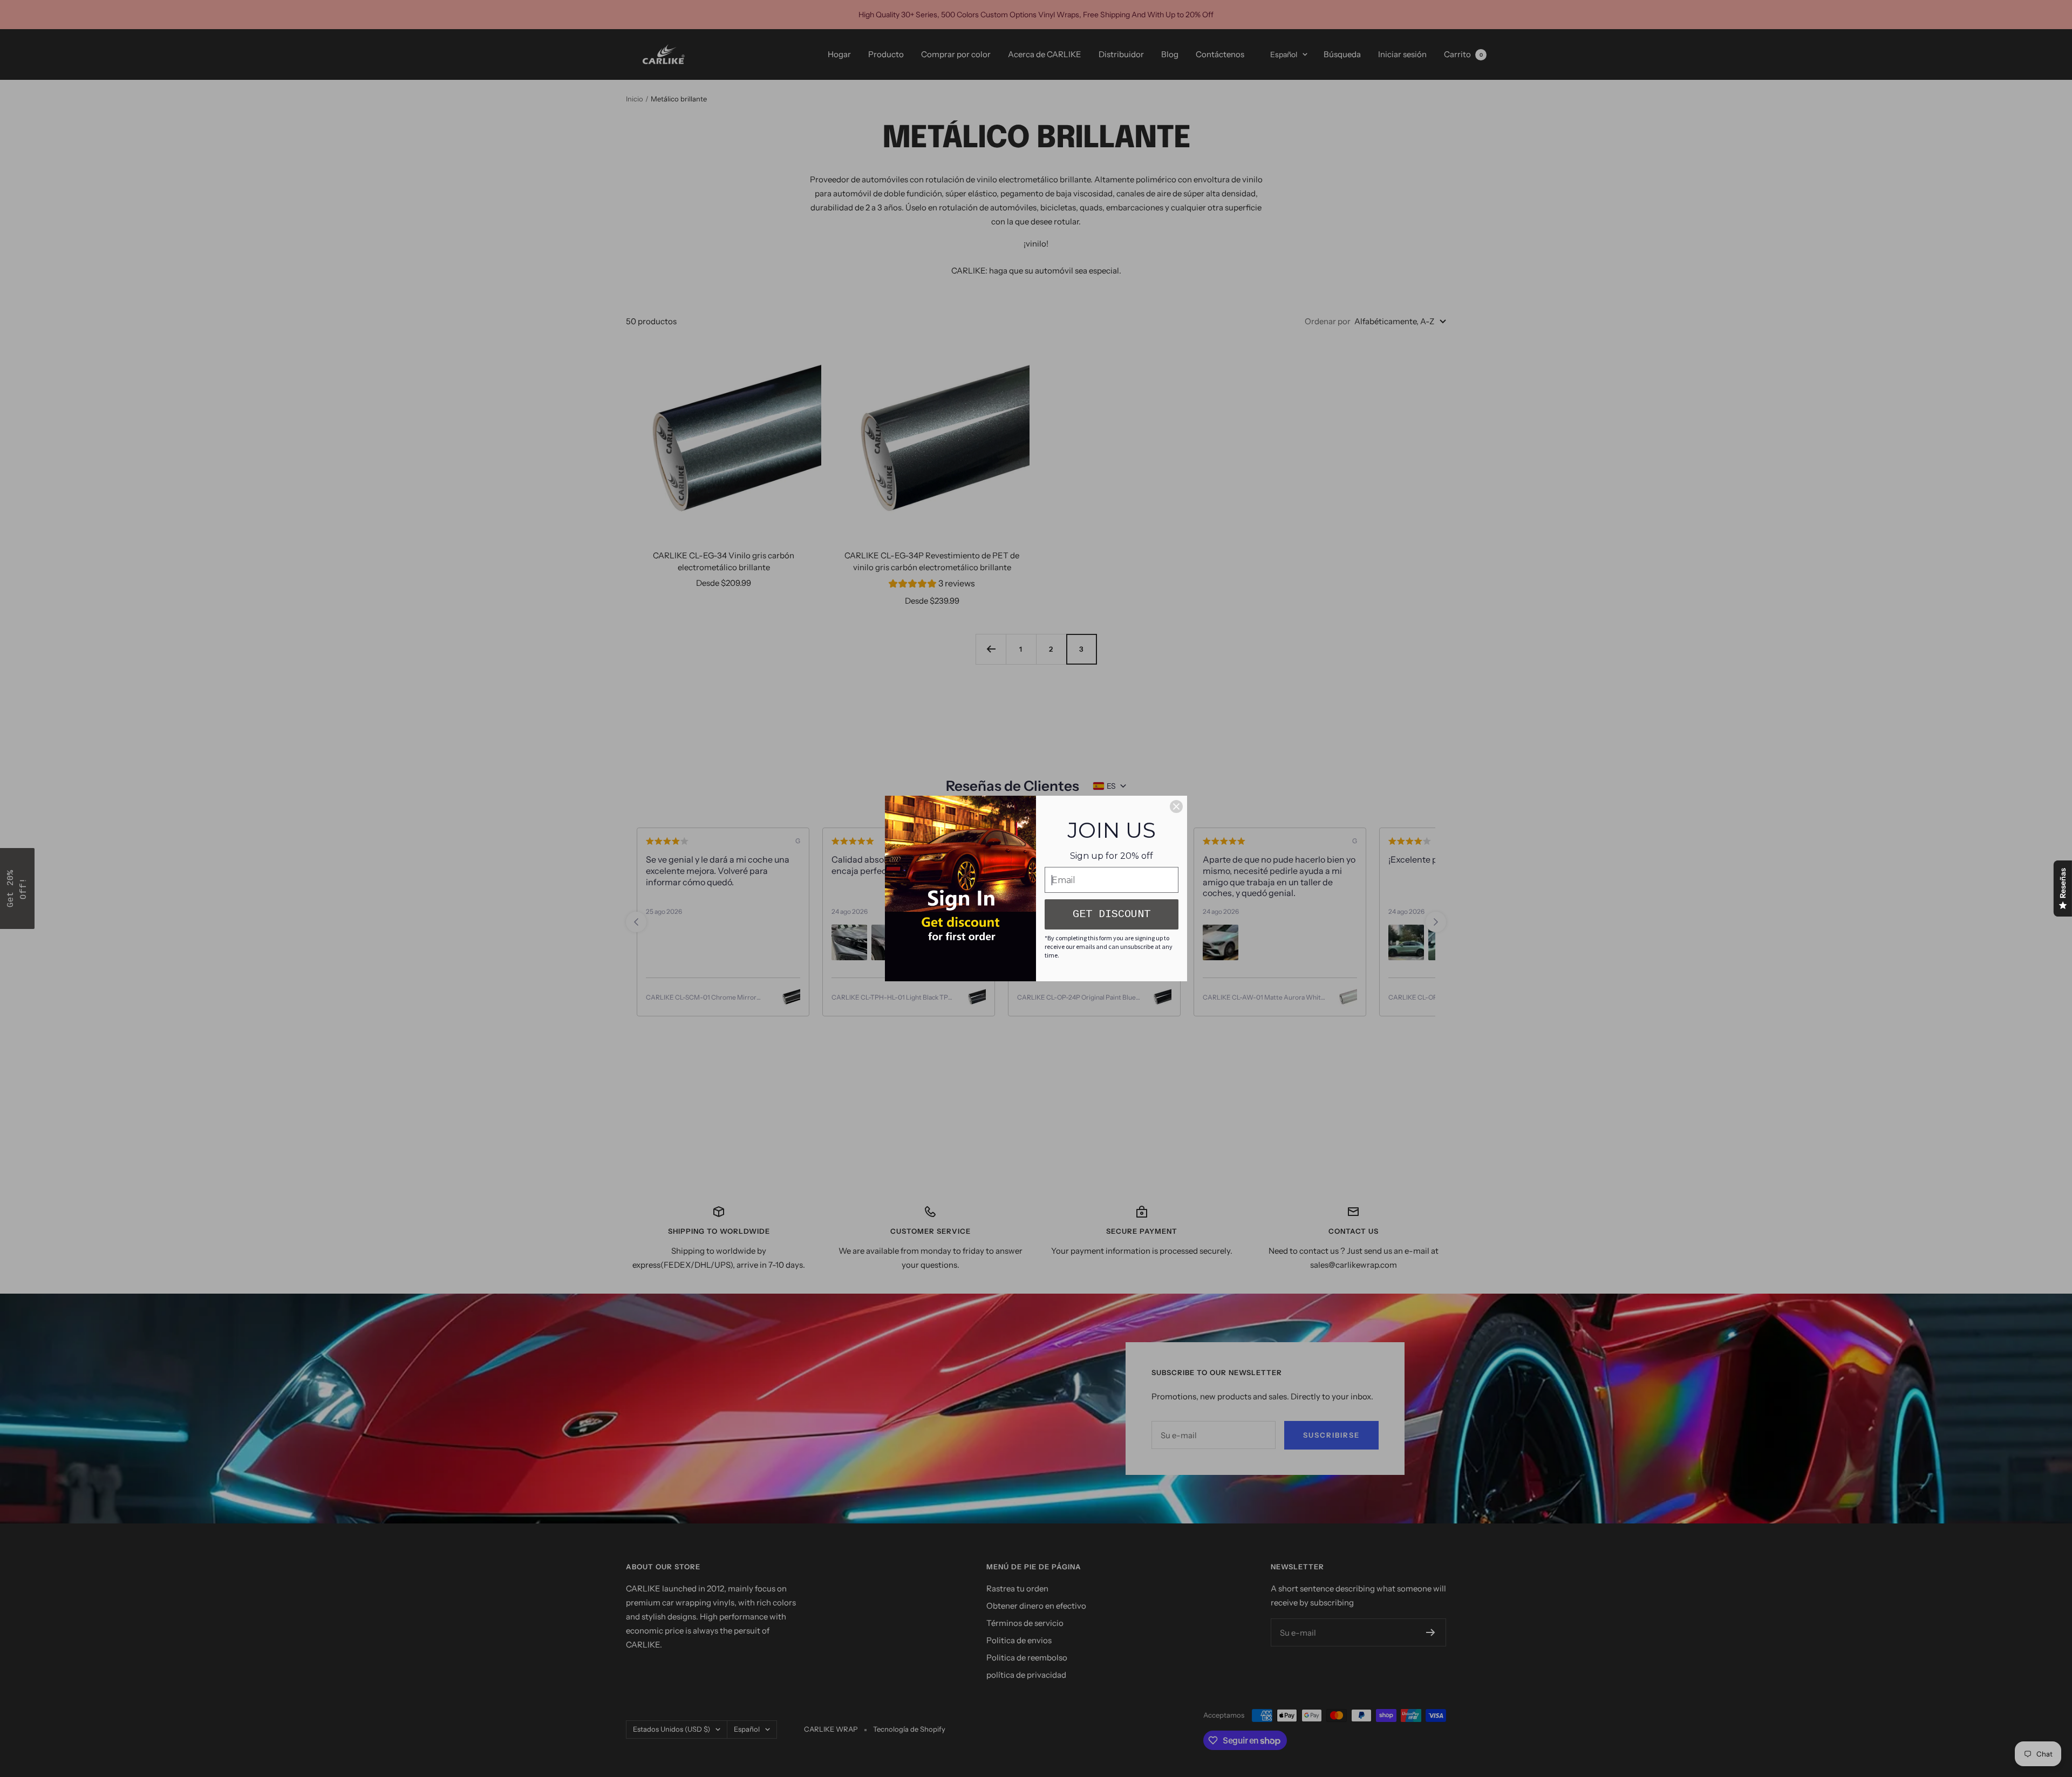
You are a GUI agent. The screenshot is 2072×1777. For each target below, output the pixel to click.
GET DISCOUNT (1112, 914)
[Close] (1176, 807)
